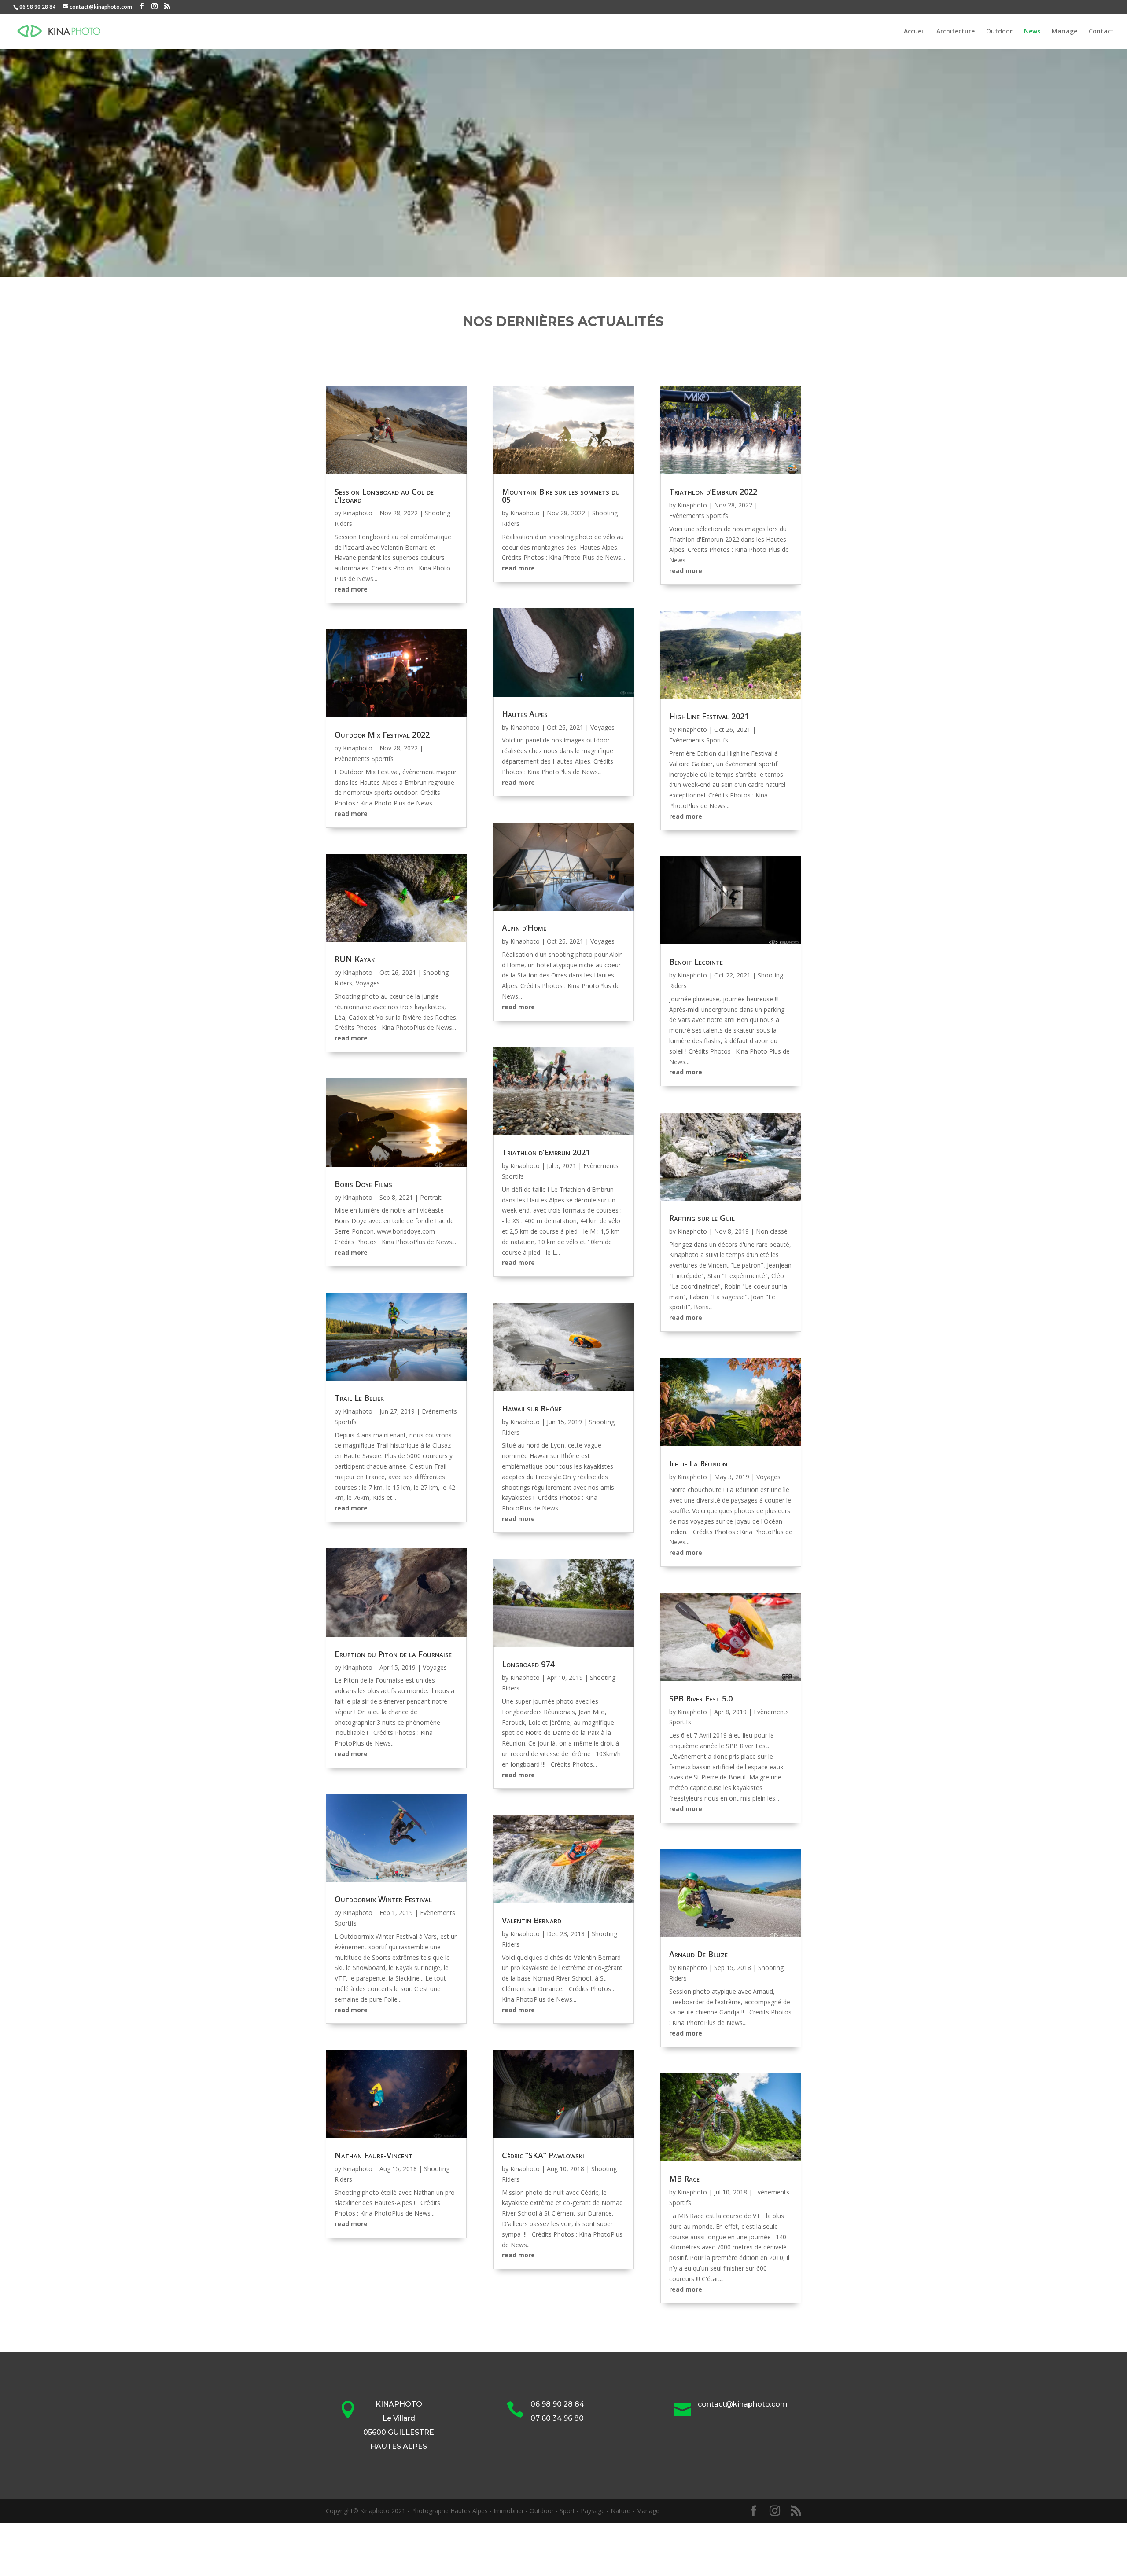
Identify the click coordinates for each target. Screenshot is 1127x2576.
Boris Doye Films (363, 1184)
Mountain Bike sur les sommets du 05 (561, 496)
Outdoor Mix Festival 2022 (382, 735)
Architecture (956, 32)
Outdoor (999, 32)
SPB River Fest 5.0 (701, 1698)
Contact (1101, 32)
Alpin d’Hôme (524, 928)
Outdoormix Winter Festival (383, 1899)
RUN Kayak (355, 959)
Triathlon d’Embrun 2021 (546, 1152)
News (1032, 32)
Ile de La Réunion (698, 1463)
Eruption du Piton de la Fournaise (393, 1654)
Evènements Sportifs (364, 759)
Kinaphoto (358, 513)
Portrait (431, 1197)
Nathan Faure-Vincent (374, 2155)
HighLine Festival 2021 (709, 716)
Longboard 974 (528, 1664)
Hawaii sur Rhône (532, 1408)
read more (351, 589)
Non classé (772, 1231)
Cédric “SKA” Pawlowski (543, 2155)
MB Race (684, 2179)
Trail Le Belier (359, 1398)
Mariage (1064, 32)
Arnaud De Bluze (698, 1954)
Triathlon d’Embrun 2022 (713, 492)
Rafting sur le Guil (702, 1218)
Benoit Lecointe (696, 962)
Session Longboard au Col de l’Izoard (384, 496)
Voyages (368, 983)
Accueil (914, 32)
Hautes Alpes (525, 714)
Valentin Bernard (532, 1920)
